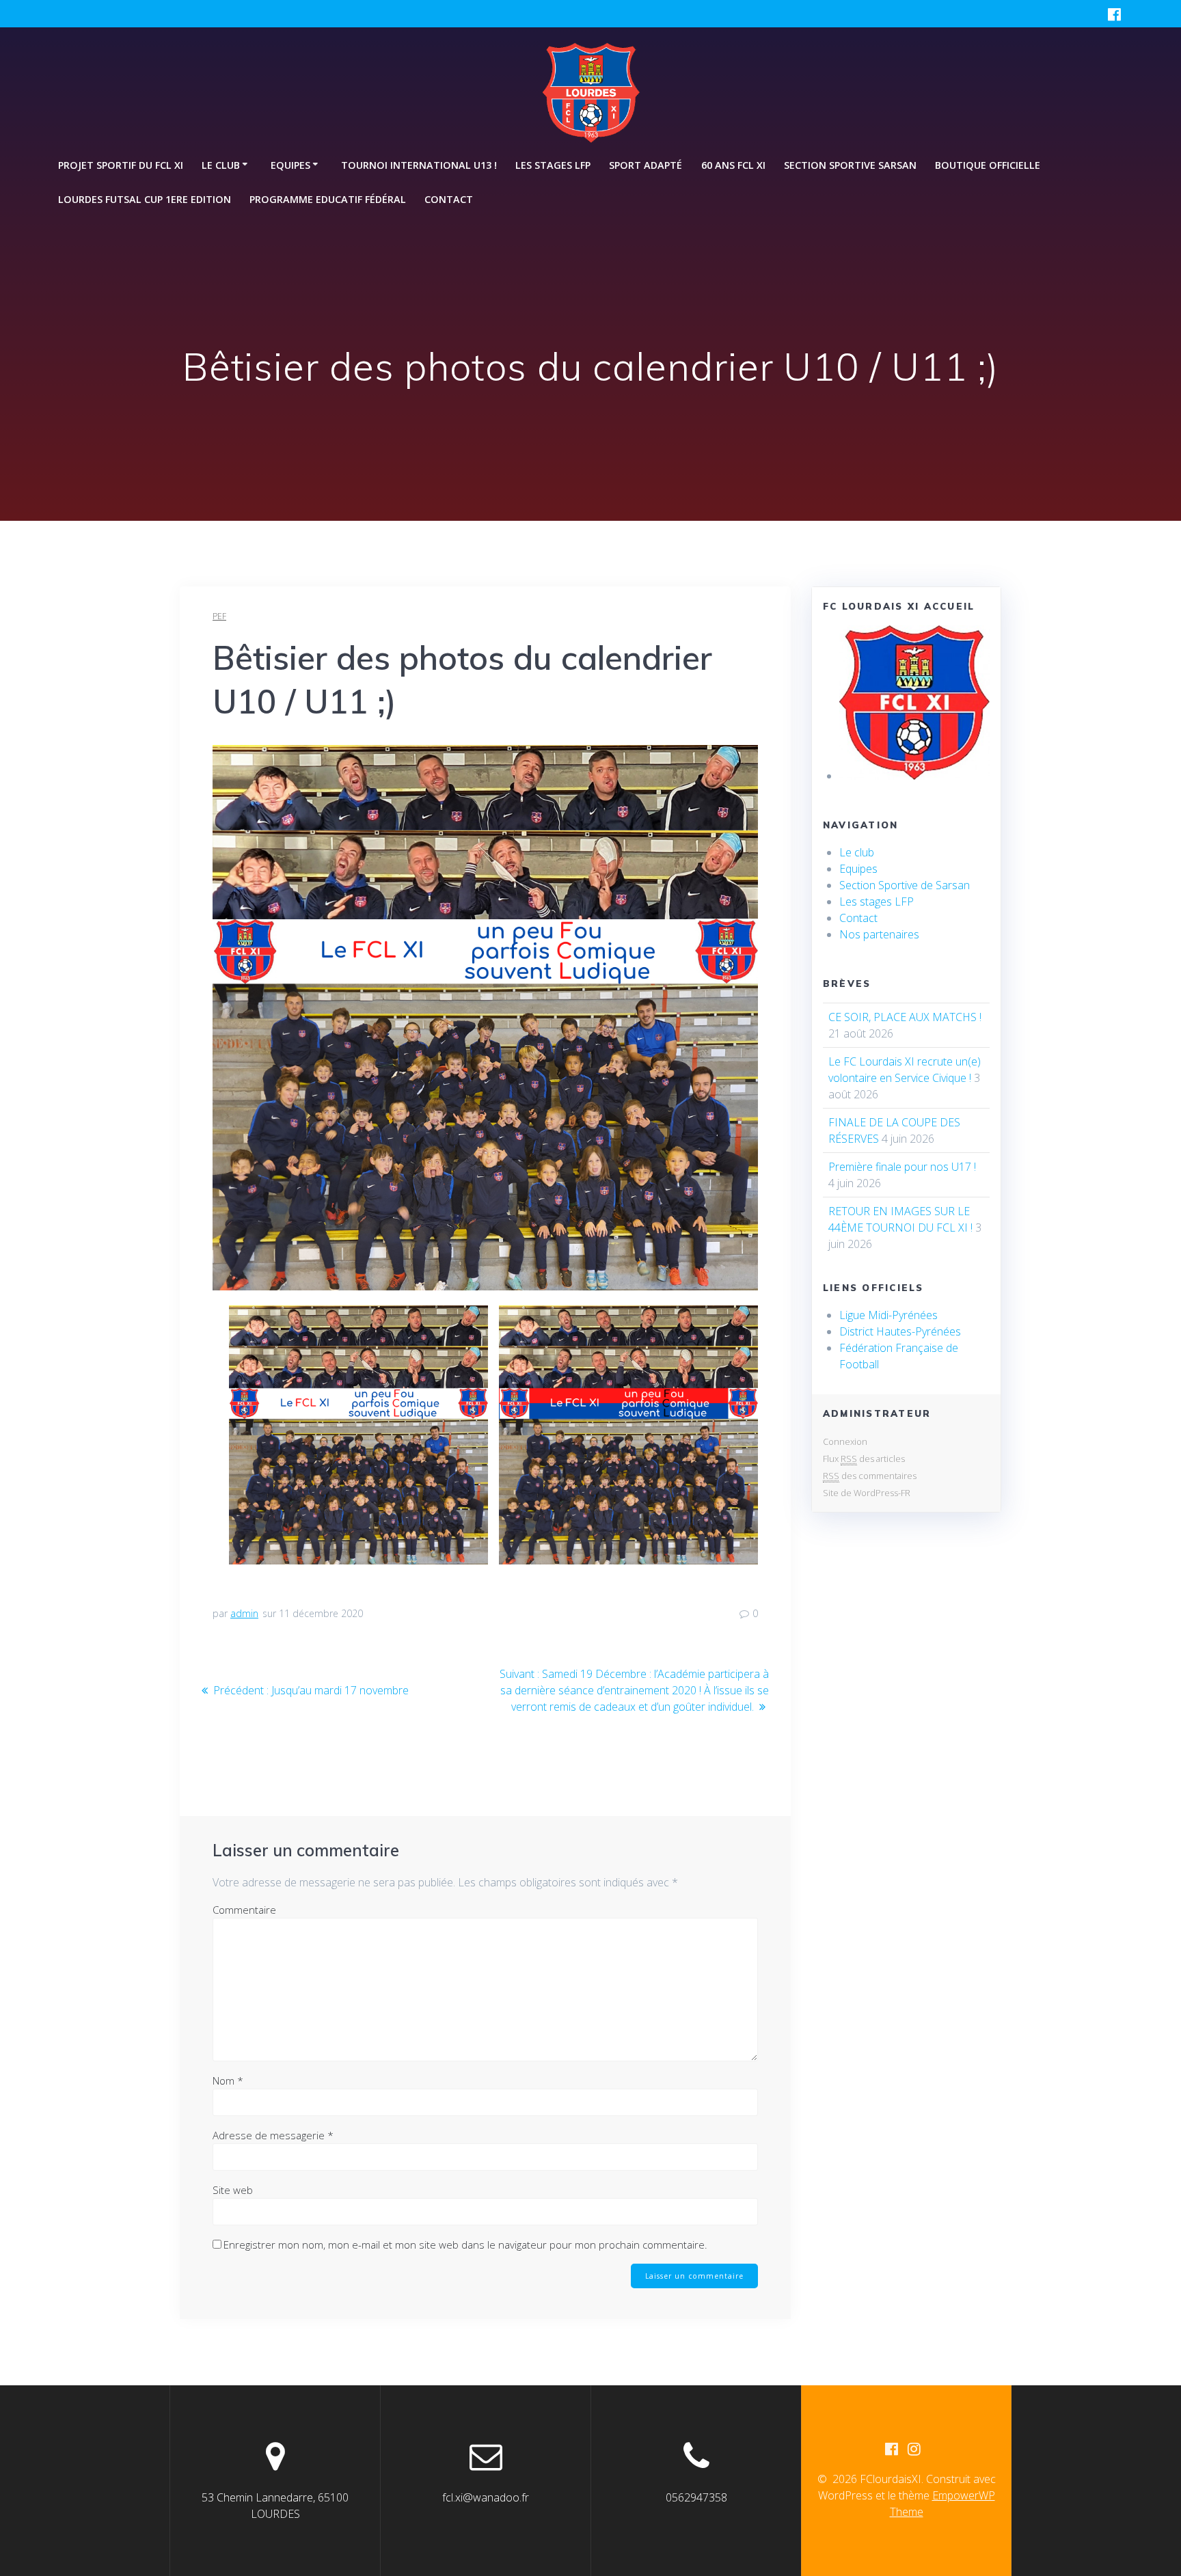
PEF (219, 616)
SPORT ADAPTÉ (646, 165)
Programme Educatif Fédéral (328, 199)
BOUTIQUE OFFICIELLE (988, 165)
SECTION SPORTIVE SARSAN (850, 165)
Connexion (845, 1441)
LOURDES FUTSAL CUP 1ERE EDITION (145, 199)
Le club (857, 852)
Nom (228, 2080)
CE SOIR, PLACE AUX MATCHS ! (905, 1017)
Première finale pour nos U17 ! (902, 1167)
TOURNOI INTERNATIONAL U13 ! (419, 165)
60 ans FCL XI (733, 165)
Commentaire (244, 1910)
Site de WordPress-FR (867, 1493)
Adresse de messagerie (273, 2135)
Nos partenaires (879, 934)
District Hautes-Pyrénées (900, 1331)
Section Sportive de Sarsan (905, 885)
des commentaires (870, 1476)
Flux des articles (864, 1459)
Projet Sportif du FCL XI (121, 165)
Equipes (858, 869)
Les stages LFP (553, 165)
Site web (233, 2190)
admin (244, 1613)
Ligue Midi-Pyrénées (888, 1315)
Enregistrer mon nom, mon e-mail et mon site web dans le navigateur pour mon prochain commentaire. (465, 2245)
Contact (449, 199)
